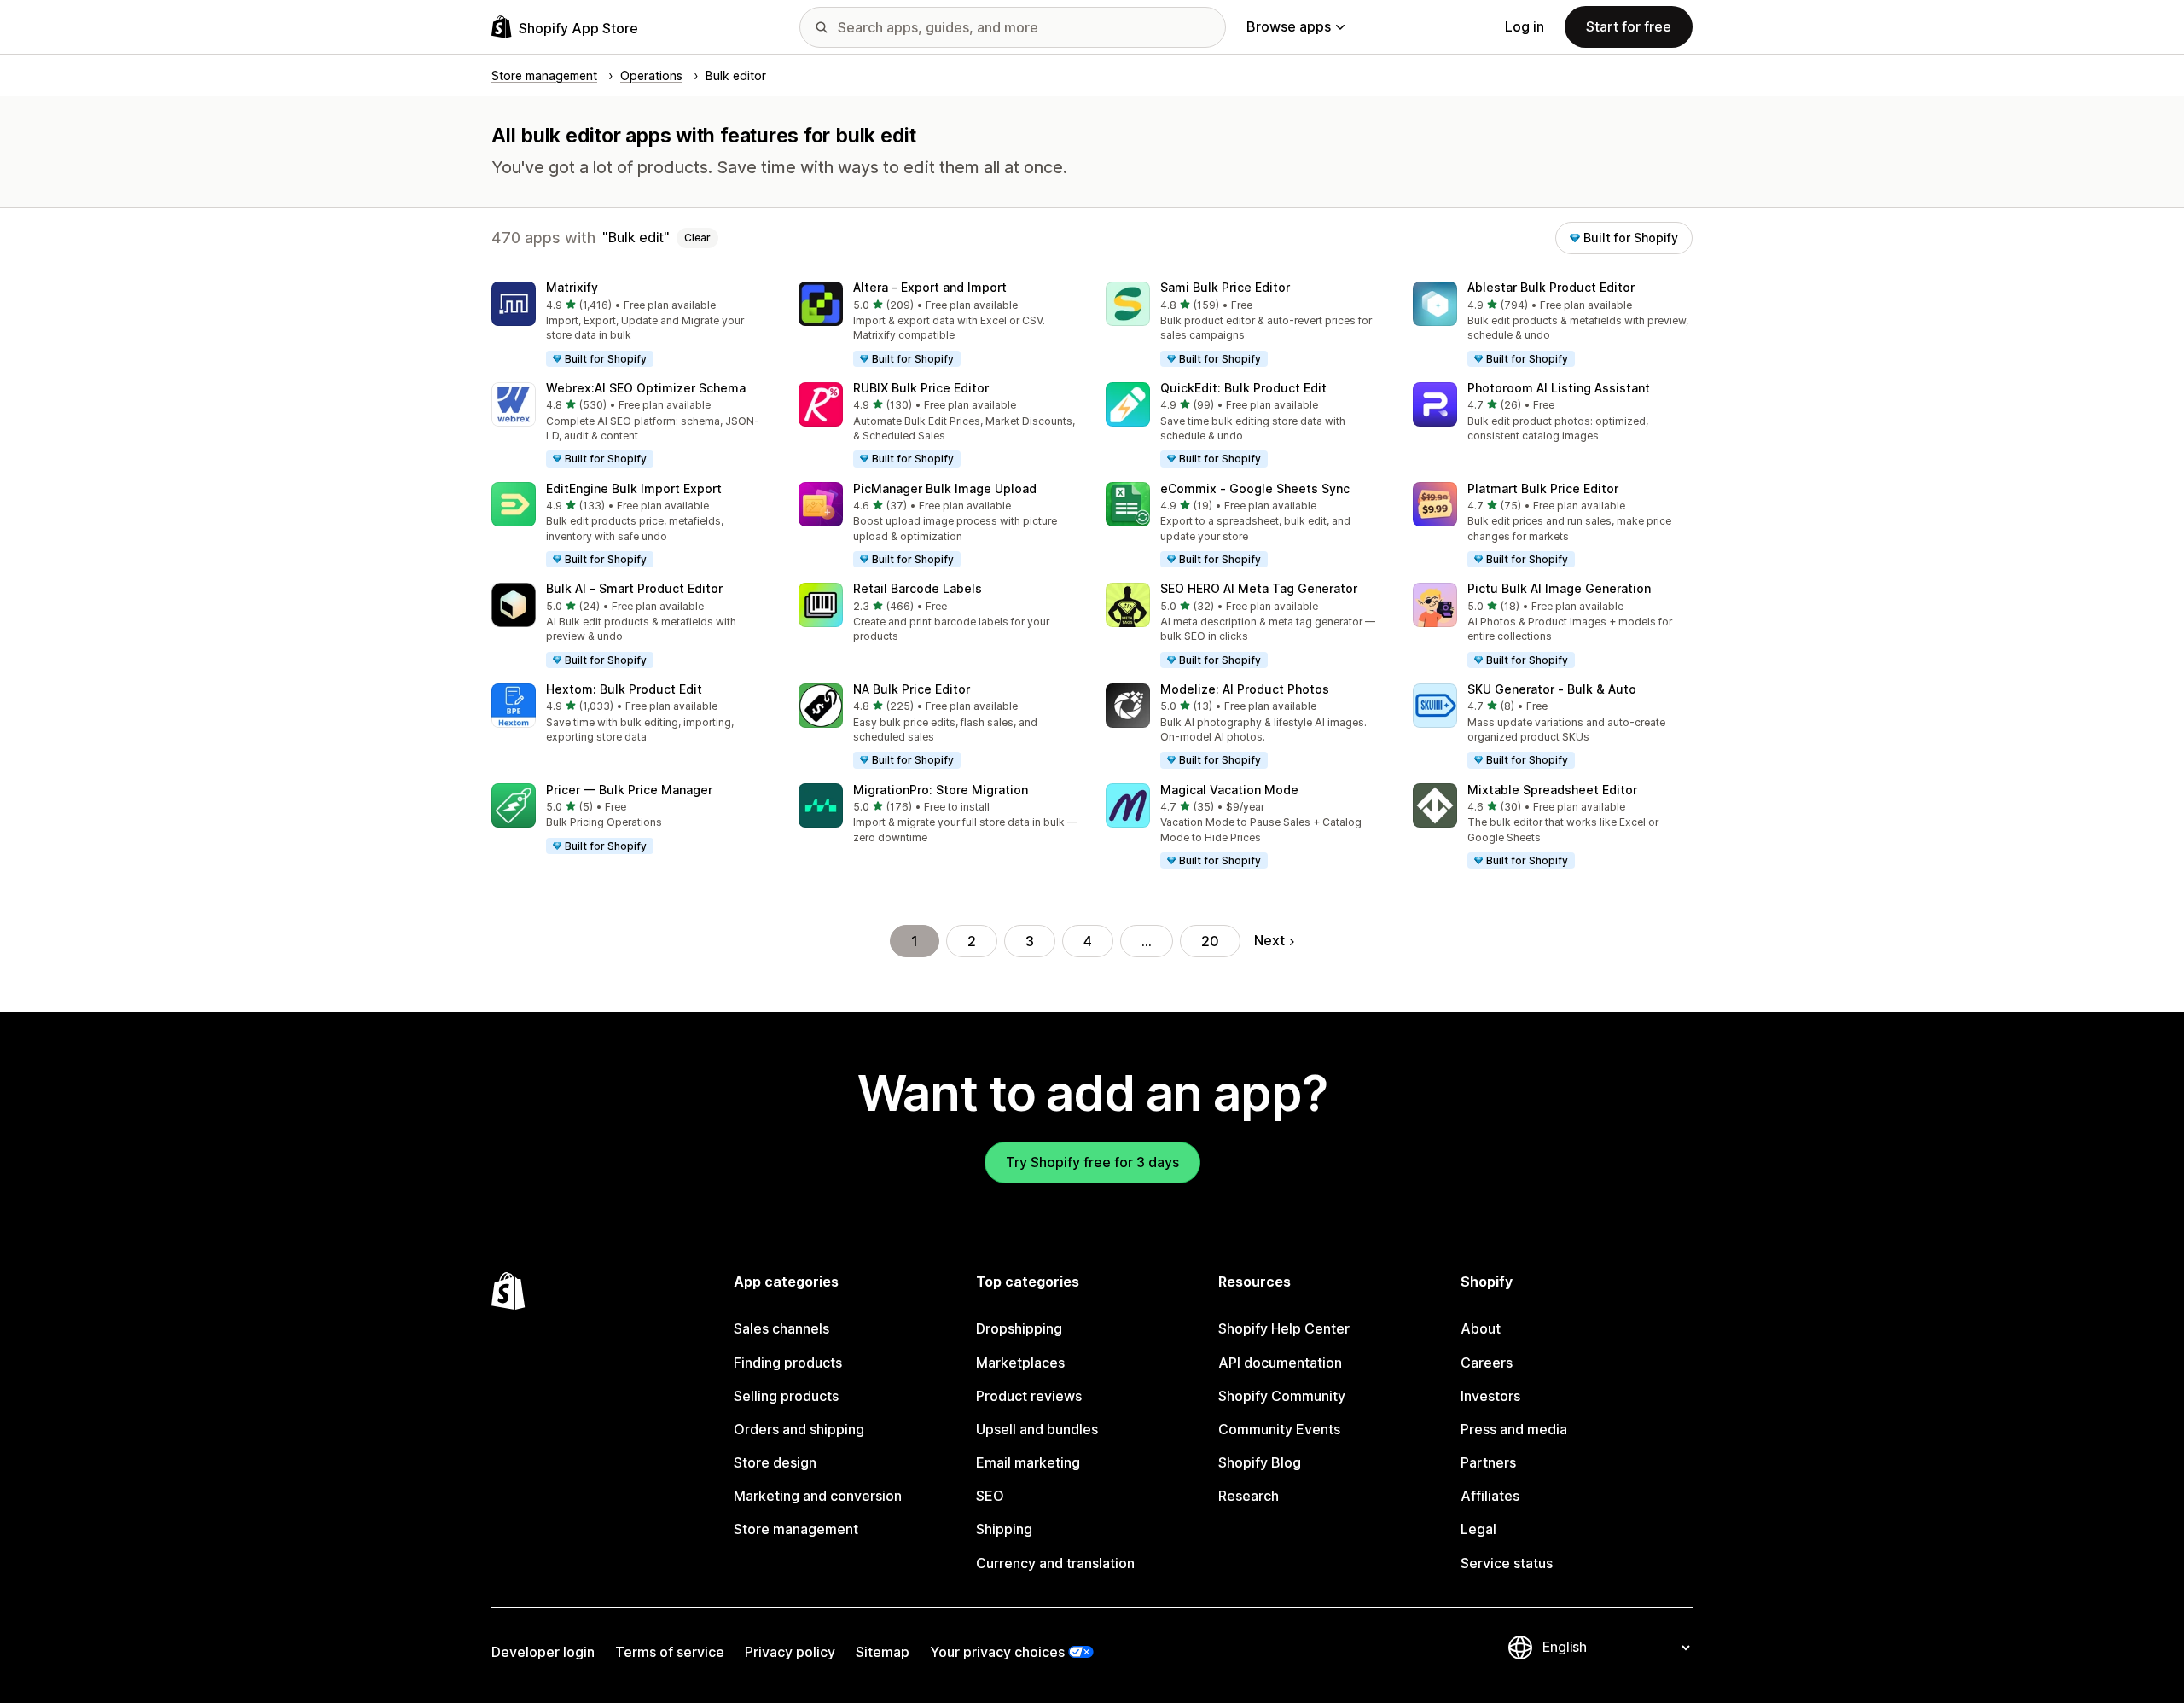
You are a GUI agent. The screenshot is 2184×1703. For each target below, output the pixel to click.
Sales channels (781, 1328)
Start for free (1629, 26)
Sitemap (883, 1652)
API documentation (1280, 1363)
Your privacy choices (997, 1652)
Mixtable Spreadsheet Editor (1552, 790)
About (1481, 1328)
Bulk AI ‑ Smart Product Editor (634, 588)
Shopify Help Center (1284, 1328)
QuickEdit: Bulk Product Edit (1243, 388)
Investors (1490, 1396)
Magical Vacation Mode (1229, 790)
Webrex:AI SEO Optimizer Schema (646, 388)
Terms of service (670, 1652)
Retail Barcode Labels (918, 588)
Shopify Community (1282, 1396)
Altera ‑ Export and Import (930, 287)
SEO (990, 1496)
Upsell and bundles (1037, 1429)
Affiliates (1490, 1496)
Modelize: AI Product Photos (1245, 689)
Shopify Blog (1260, 1462)
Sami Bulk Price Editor (1225, 287)
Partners (1488, 1462)
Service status (1507, 1563)
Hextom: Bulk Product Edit (624, 689)
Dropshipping (1019, 1328)
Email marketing (1028, 1462)
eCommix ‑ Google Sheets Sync (1255, 488)
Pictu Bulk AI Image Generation (1559, 588)
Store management (796, 1529)
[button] (631, 325)
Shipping (1004, 1529)
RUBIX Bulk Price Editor (921, 388)
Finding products (788, 1363)
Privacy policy (790, 1652)
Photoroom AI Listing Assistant (1559, 388)
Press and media (1514, 1429)
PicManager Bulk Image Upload (945, 488)
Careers (1487, 1363)
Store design (775, 1462)
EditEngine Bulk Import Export (634, 488)
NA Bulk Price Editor (912, 689)
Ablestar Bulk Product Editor (1551, 287)
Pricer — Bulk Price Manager (629, 790)
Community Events (1279, 1429)
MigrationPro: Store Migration (941, 790)
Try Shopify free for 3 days (1092, 1162)
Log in (1525, 26)
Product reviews (1029, 1396)
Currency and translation (1055, 1563)
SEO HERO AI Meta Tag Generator (1259, 588)
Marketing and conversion (818, 1496)
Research (1249, 1496)
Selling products (786, 1396)
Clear (697, 238)
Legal (1478, 1529)
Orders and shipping (799, 1429)
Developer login (543, 1652)
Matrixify (572, 287)
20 (1210, 941)
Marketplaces (1020, 1363)
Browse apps (1289, 26)
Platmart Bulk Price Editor (1543, 488)
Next (1269, 940)
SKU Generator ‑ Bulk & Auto (1552, 689)
